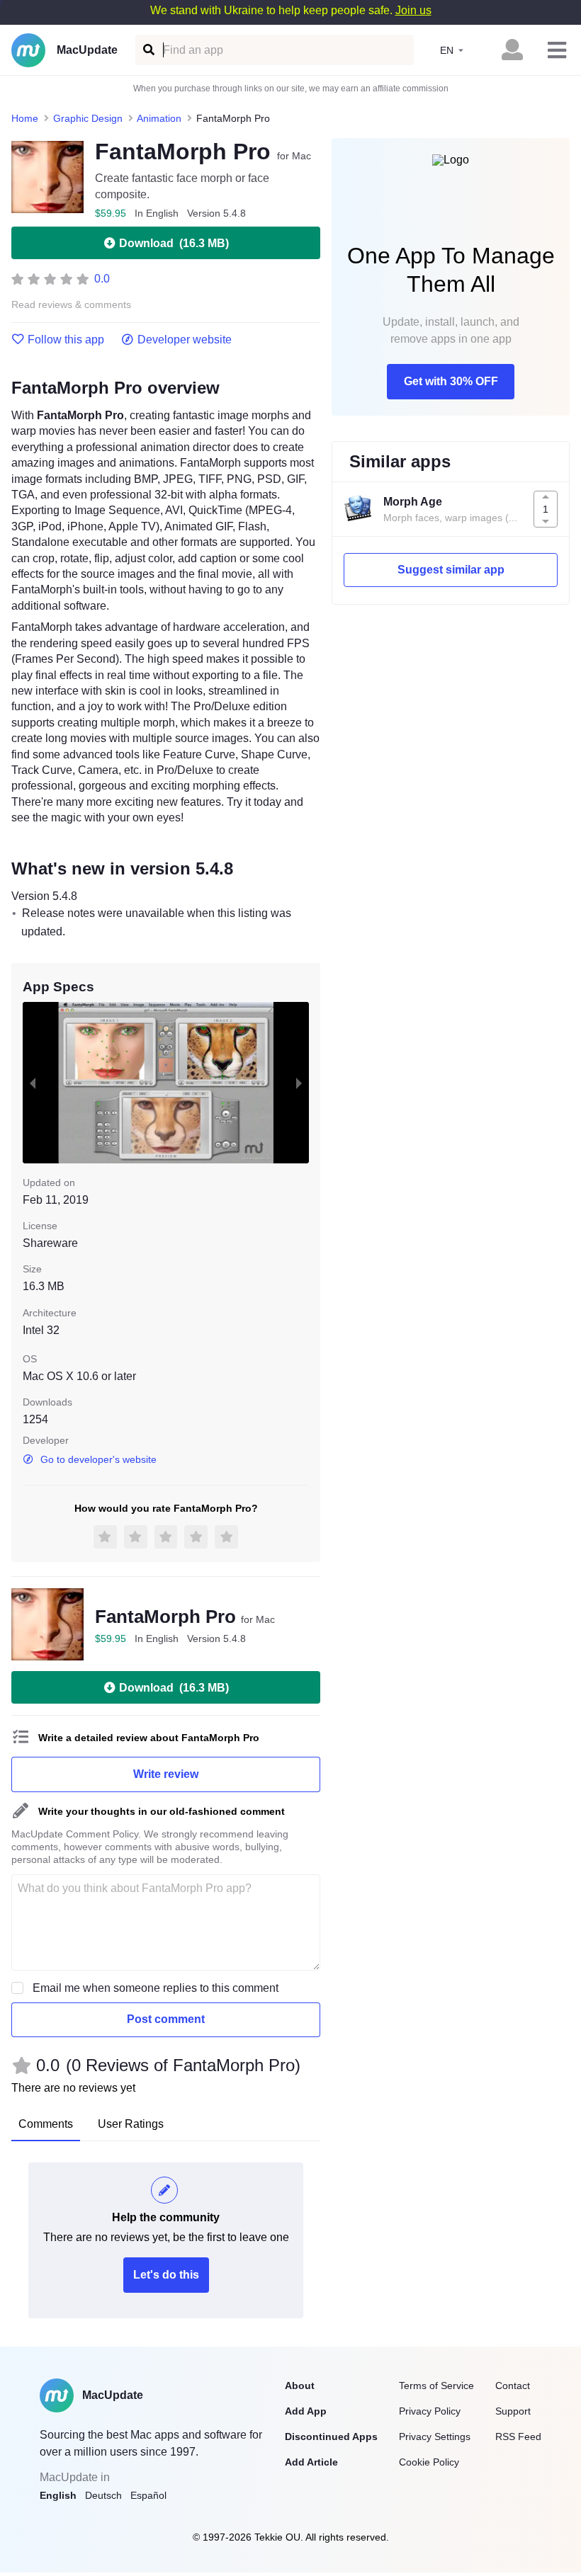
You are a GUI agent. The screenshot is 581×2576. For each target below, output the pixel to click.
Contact (513, 2386)
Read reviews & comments (71, 305)
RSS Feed (518, 2437)
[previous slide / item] (33, 1083)
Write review (166, 1774)
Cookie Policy (429, 2462)
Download (174, 243)
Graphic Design (88, 118)
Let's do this (166, 2275)
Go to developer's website (98, 1459)
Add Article (311, 2462)
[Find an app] (148, 50)
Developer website (185, 340)
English (58, 2495)
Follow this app (66, 340)
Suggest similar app (451, 570)
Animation (159, 118)
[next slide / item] (299, 1083)
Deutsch (103, 2495)
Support (513, 2411)
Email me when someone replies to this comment (156, 1988)
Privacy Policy (430, 2411)
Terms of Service (436, 2386)
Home (25, 118)
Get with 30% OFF (451, 381)
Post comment (166, 2019)
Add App (306, 2411)
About (300, 2386)
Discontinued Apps (331, 2437)
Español (148, 2495)
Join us (413, 10)
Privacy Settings (435, 2437)
